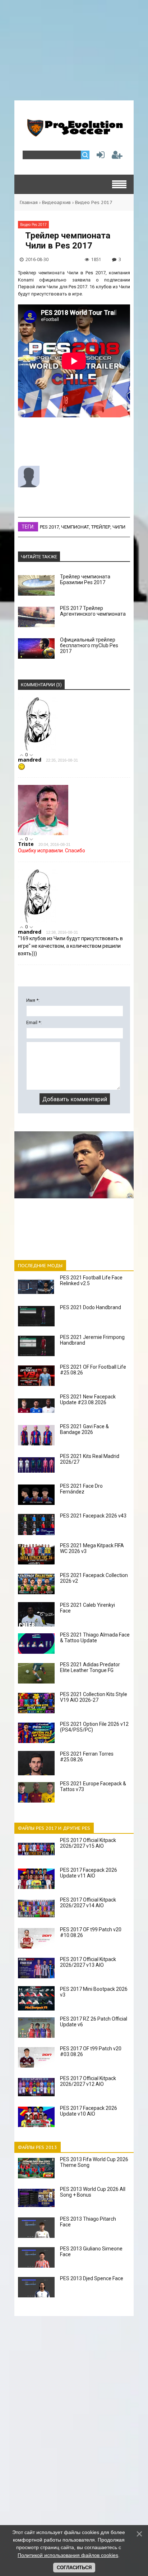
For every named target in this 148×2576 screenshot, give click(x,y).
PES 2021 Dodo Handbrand (91, 1307)
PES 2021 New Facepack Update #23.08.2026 (88, 1400)
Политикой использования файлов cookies (68, 2555)
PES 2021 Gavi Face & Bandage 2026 (84, 1429)
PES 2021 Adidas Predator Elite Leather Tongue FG (90, 1667)
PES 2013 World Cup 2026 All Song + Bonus (93, 2192)
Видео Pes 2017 (94, 202)
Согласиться (74, 2568)
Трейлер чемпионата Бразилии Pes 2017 (85, 579)
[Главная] (74, 134)
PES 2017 (49, 527)
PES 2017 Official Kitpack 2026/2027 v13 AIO (88, 1962)
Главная (29, 202)
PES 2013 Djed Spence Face (92, 2278)
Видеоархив (56, 202)
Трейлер (101, 527)
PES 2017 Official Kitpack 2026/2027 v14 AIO (88, 1903)
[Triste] (43, 834)
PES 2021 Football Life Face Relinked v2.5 (91, 1280)
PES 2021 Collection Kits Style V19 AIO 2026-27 (94, 1697)
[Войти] (99, 157)
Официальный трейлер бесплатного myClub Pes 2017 (89, 645)
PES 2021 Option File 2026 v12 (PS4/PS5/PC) (94, 1727)
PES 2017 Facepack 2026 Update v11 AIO (89, 1873)
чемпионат (75, 527)
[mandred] (38, 749)
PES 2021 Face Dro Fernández (81, 1489)
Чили (119, 527)
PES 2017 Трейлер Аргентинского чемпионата (93, 611)
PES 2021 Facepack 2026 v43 (93, 1516)
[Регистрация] (117, 157)
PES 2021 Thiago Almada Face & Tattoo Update (95, 1638)
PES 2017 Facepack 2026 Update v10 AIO (89, 2111)
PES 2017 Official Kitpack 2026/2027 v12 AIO (88, 2081)
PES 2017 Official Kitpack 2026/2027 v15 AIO (88, 1843)
